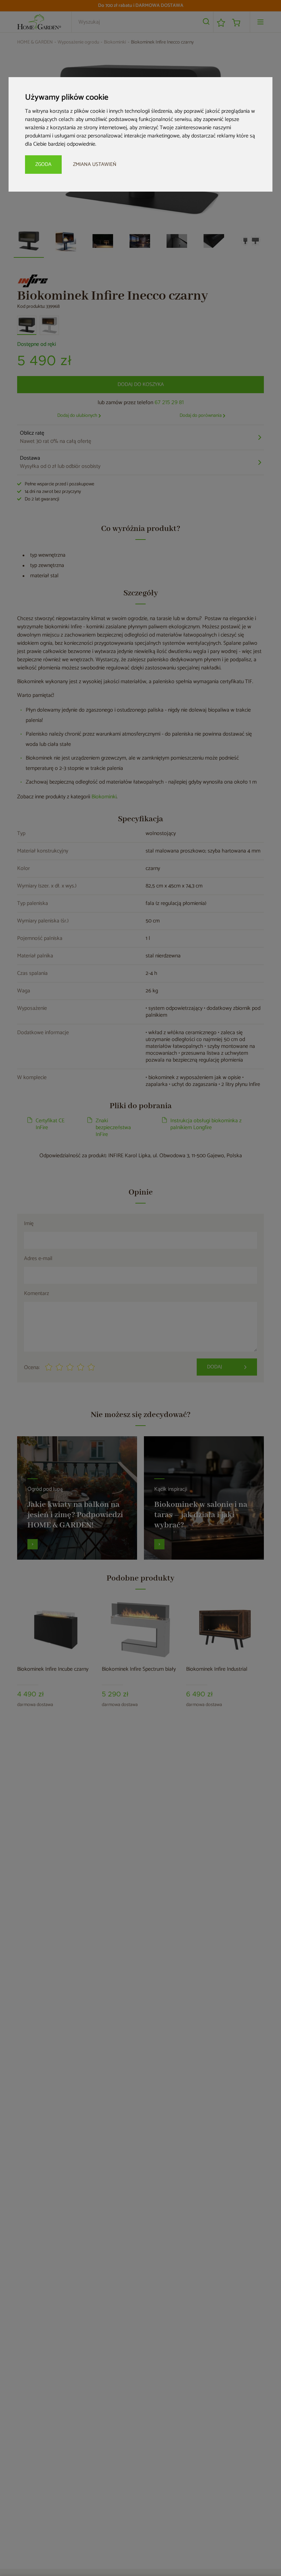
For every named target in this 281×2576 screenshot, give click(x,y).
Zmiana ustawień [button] (95, 164)
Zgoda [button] (43, 164)
